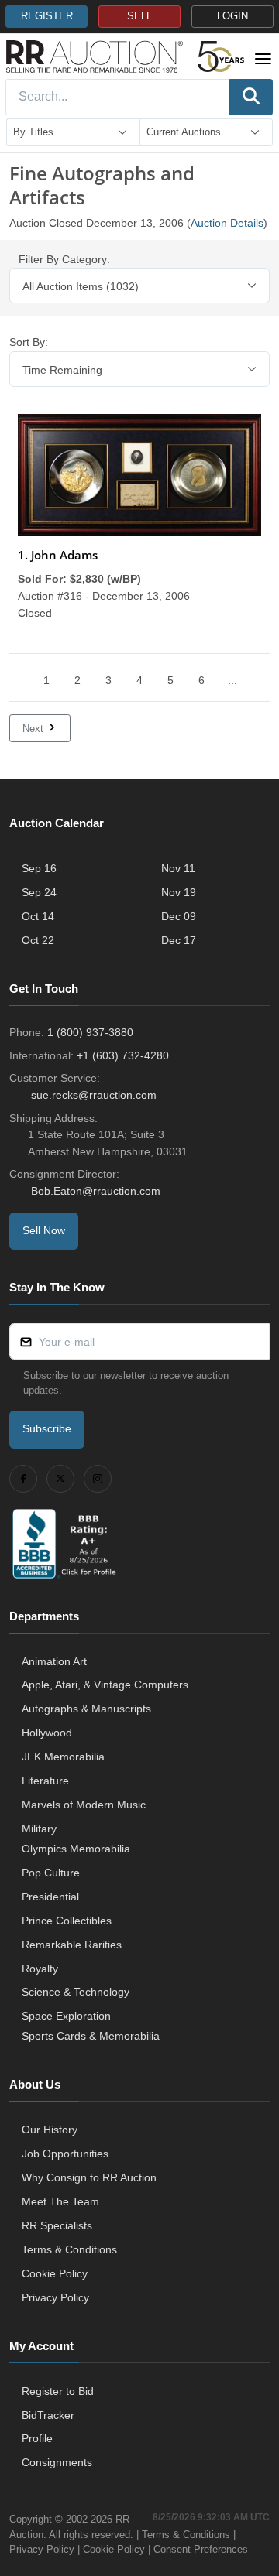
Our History (50, 2130)
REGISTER (47, 16)
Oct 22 (38, 940)
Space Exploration (66, 2016)
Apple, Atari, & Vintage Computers (105, 1685)
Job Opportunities (65, 2154)
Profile (37, 2438)
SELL (139, 16)
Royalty (40, 1969)
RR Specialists (57, 2225)
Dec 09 (179, 916)
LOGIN (232, 16)
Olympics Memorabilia (76, 1849)
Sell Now (44, 1230)
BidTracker (48, 2415)
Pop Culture (51, 1873)
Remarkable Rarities (72, 1945)
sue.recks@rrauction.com (94, 1095)
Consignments (57, 2462)
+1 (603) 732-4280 (123, 1055)
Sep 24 (39, 892)
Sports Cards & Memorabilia (91, 2036)
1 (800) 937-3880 (90, 1032)
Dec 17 (179, 940)
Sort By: (29, 342)
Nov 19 (179, 892)
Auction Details (227, 223)
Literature (45, 1781)
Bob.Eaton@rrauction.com (96, 1191)
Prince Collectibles (67, 1921)
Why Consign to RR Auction (89, 2177)
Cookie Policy (55, 2273)
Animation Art (54, 1661)
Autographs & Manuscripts (86, 1709)
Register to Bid (58, 2391)
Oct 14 (38, 916)
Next (34, 729)
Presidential (50, 1897)
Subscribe (47, 1428)
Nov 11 (178, 868)
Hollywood (47, 1733)
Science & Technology (76, 1992)
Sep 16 (39, 868)
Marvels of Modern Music (84, 1805)
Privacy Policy (55, 2297)
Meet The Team (60, 2201)
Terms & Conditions (69, 2249)
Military (39, 1829)
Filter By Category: (64, 259)
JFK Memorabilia (63, 1757)
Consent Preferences (201, 2549)
